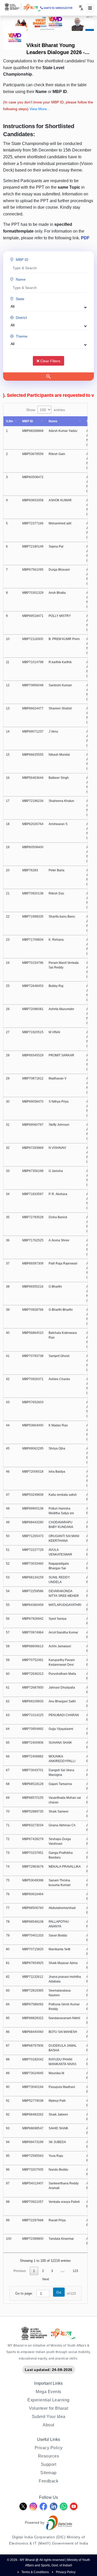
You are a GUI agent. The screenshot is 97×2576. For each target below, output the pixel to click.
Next (46, 2279)
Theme (22, 336)
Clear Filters (50, 361)
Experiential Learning (48, 2400)
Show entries (46, 410)
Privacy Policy (49, 2448)
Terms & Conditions (35, 2572)
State (20, 299)
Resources (49, 2456)
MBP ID (22, 259)
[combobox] (81, 8)
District (21, 317)
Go (59, 2292)
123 (75, 2271)
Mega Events (48, 2391)
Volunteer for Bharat (48, 2408)
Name (21, 279)
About (48, 2425)
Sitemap (48, 2473)
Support (49, 2464)
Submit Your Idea (49, 2416)
